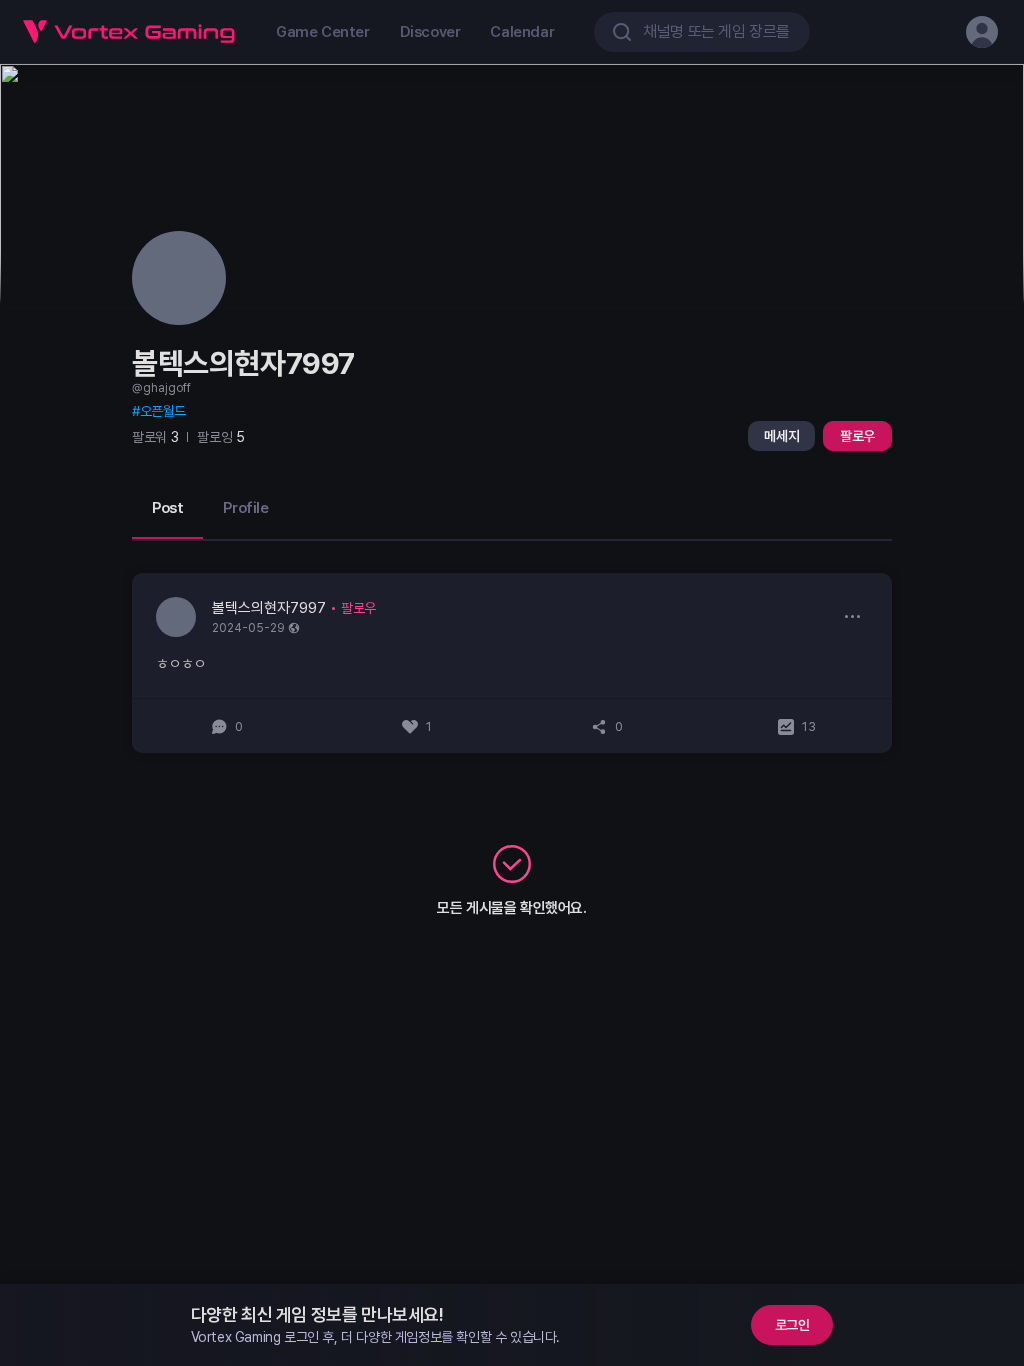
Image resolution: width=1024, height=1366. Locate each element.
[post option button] (852, 616)
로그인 (792, 1325)
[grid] (512, 663)
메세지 (781, 436)
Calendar (522, 32)
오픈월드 (163, 411)
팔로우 (857, 436)
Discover (430, 32)
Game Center (323, 32)
